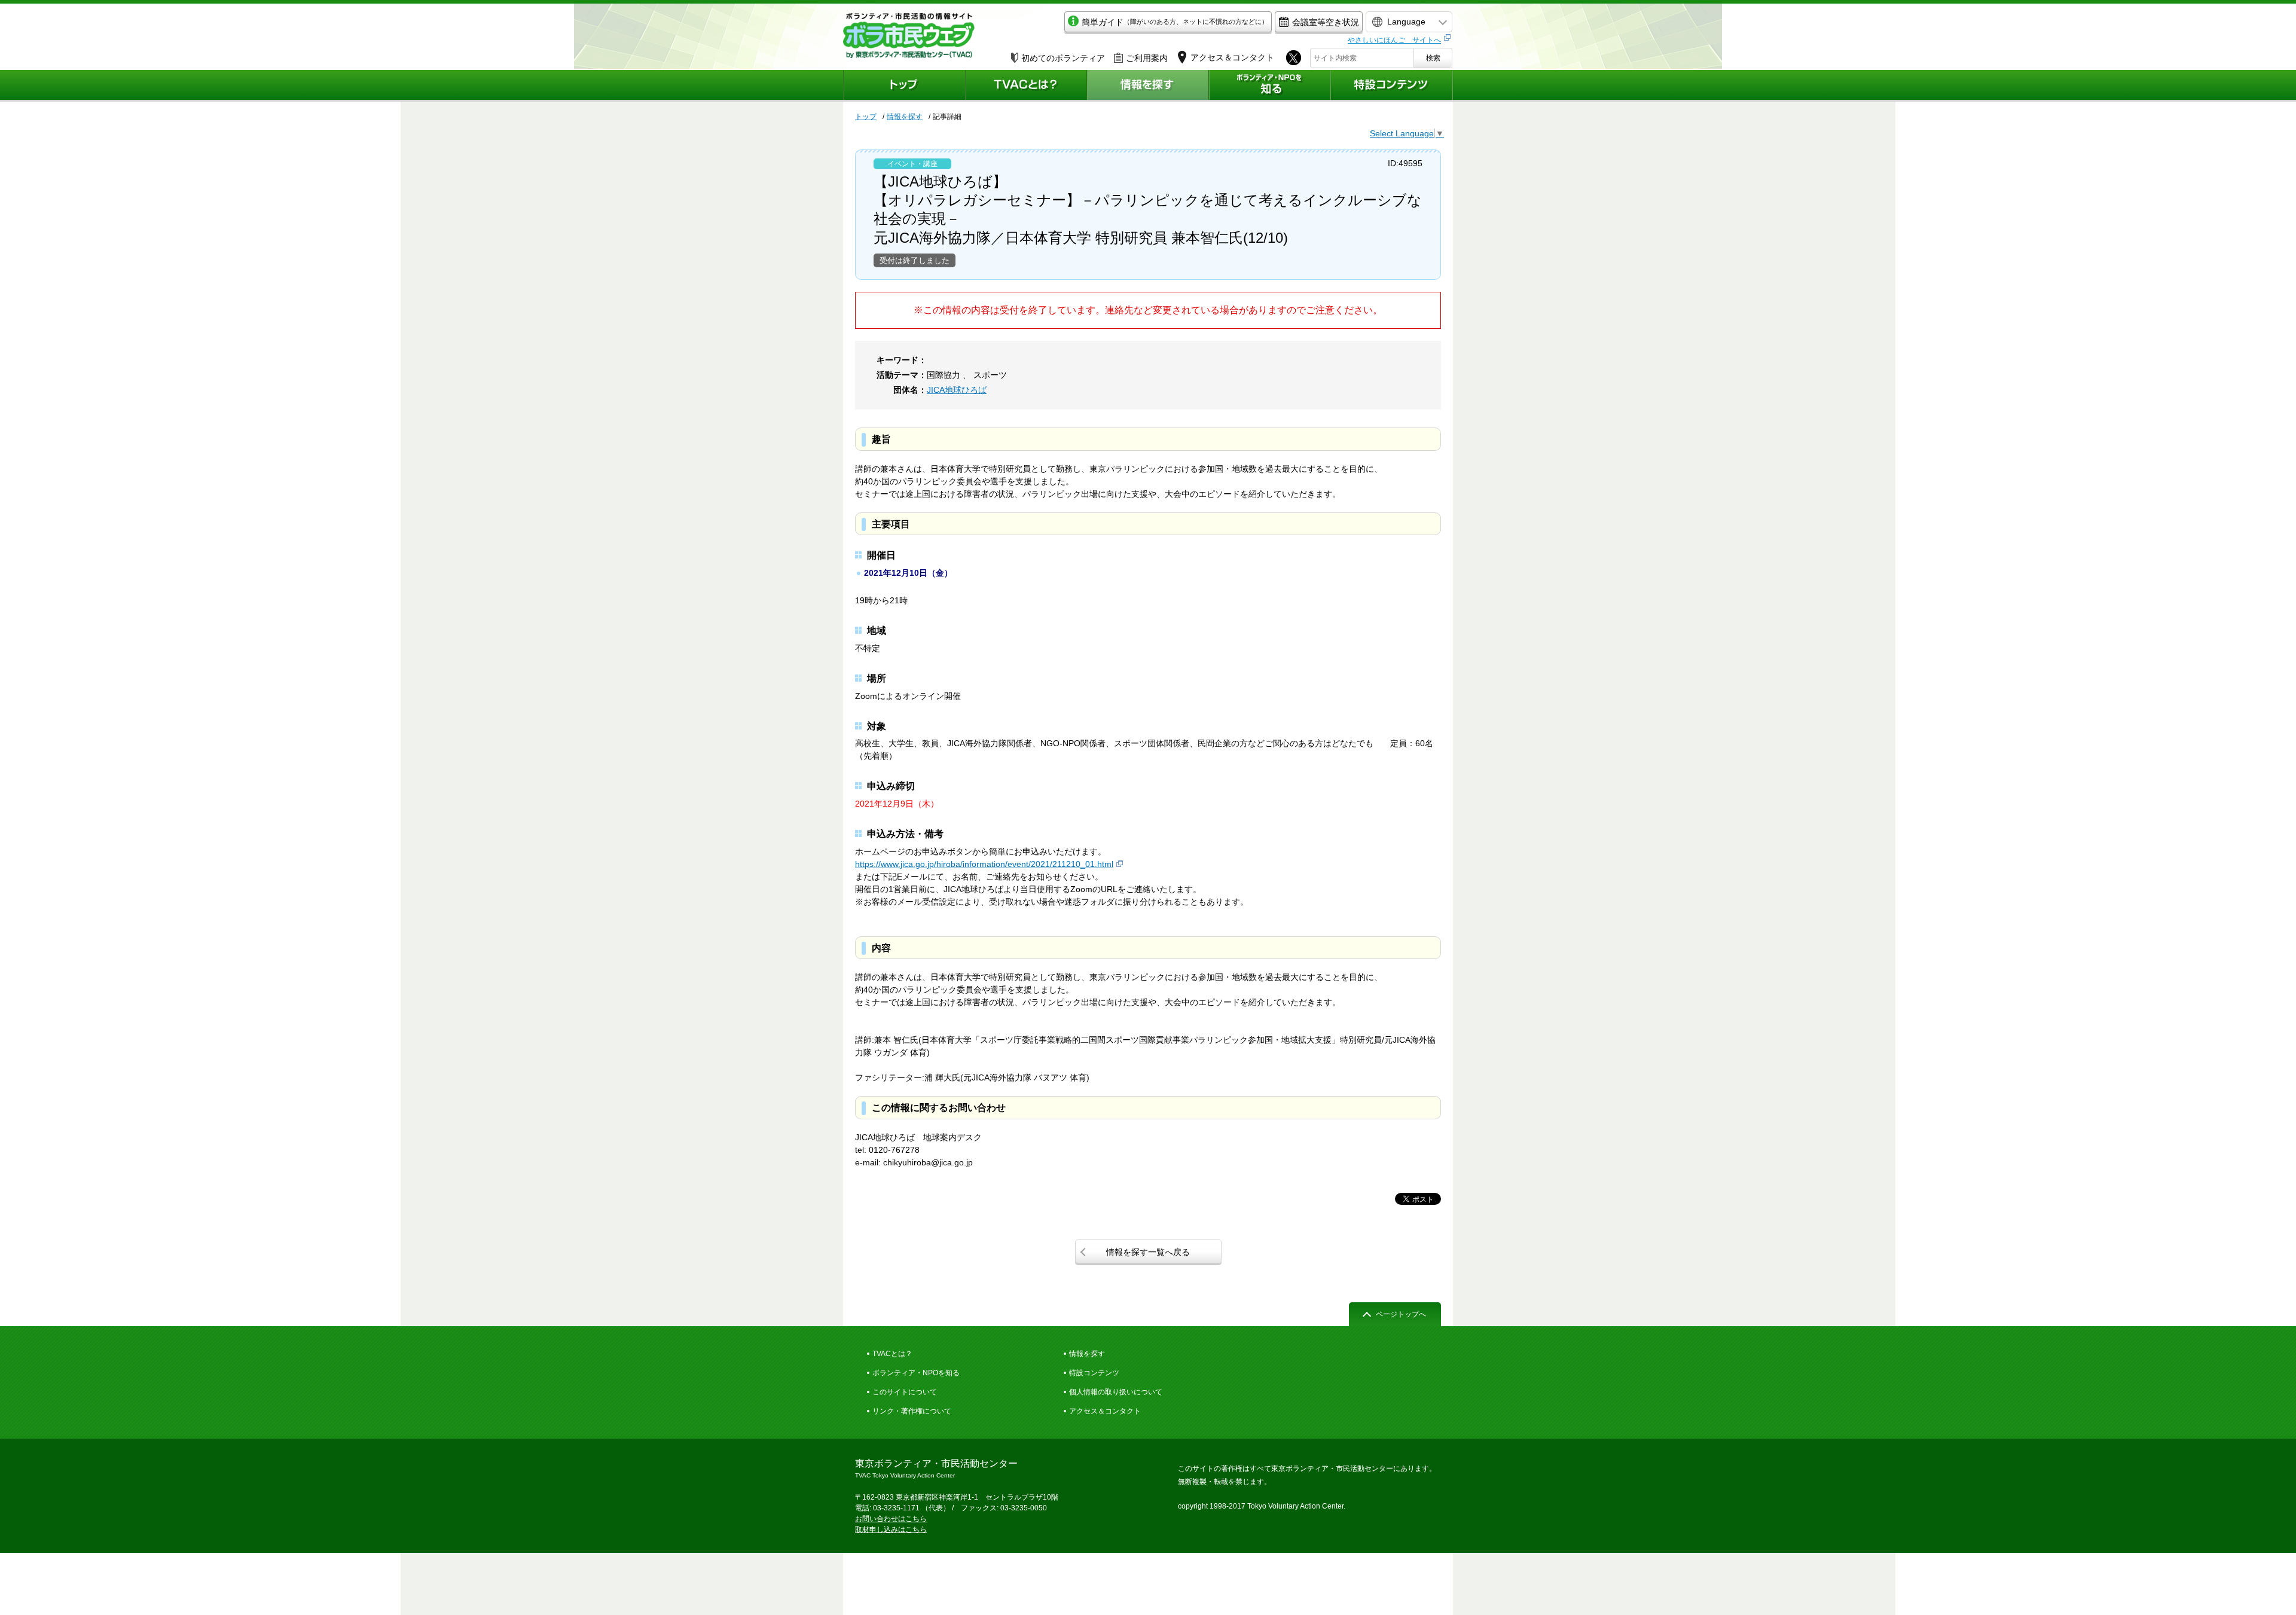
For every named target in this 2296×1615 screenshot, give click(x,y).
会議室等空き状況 (1326, 22)
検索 (1433, 58)
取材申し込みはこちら (891, 1529)
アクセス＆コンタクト (1105, 1411)
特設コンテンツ (1094, 1373)
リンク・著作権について (912, 1411)
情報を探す (905, 117)
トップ (866, 117)
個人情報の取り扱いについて (1116, 1392)
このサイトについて (905, 1392)
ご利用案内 (1147, 58)
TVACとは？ (892, 1354)
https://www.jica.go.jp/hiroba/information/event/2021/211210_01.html (984, 864)
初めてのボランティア (1063, 58)
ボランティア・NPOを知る (916, 1373)
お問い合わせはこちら (891, 1519)
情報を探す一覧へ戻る (1148, 1252)
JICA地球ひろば (957, 390)
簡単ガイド (1175, 22)
